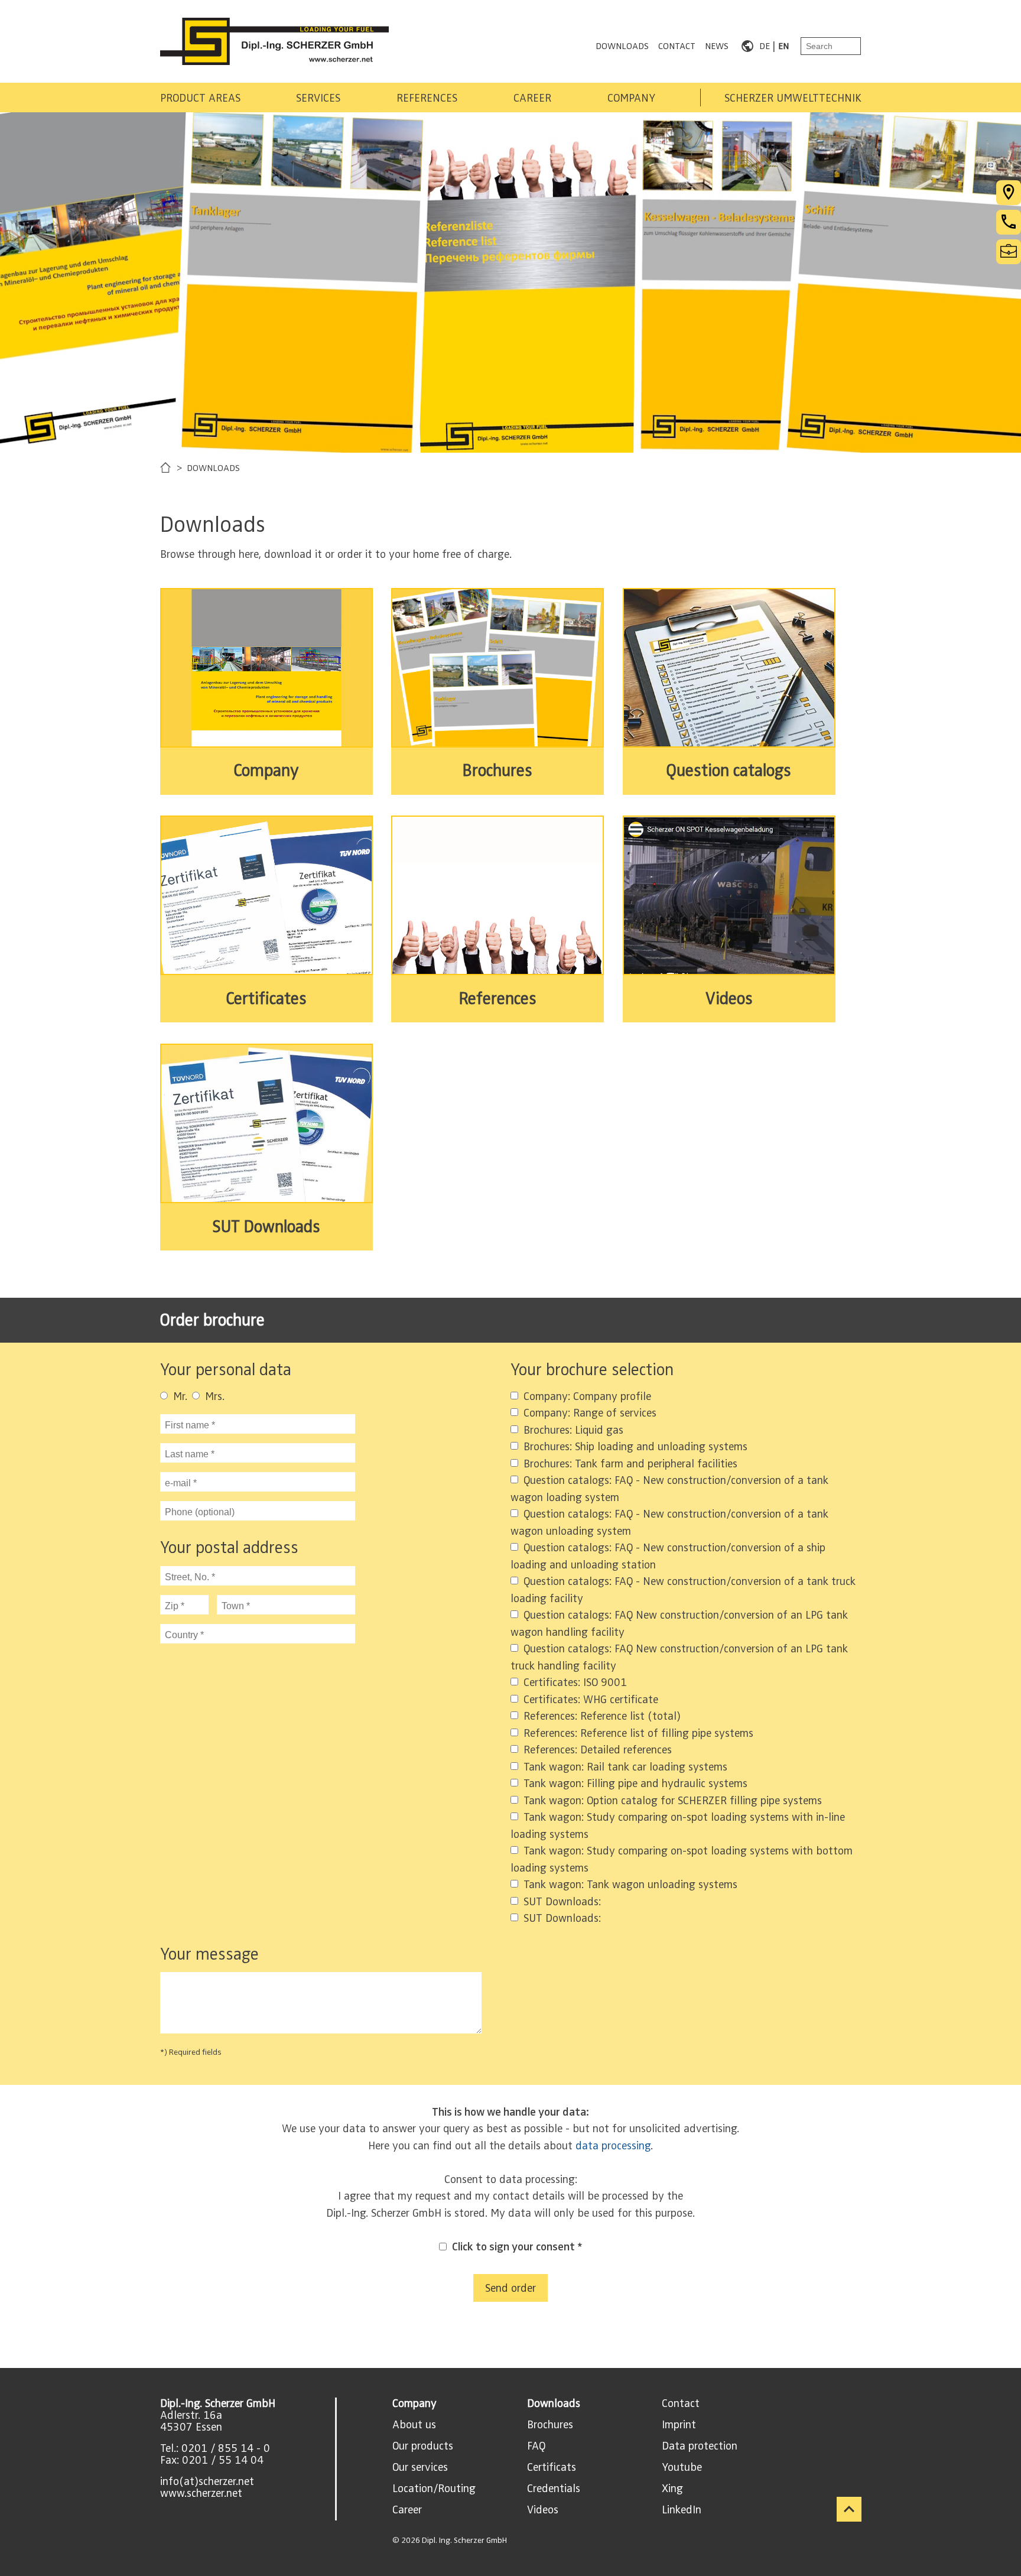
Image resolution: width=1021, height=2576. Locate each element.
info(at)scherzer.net (207, 2481)
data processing (613, 2146)
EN (783, 46)
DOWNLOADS (622, 46)
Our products (423, 2446)
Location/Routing (434, 2489)
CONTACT (677, 46)
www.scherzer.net (201, 2493)
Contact (681, 2403)
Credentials (554, 2489)
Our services (420, 2467)
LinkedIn (682, 2510)
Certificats (552, 2467)
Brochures (550, 2425)
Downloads (554, 2403)
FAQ (536, 2446)
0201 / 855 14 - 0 (226, 2448)
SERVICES (318, 98)
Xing (672, 2489)
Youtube (682, 2467)
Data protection (700, 2446)
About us (414, 2425)
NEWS (717, 46)
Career (407, 2510)
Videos (543, 2510)
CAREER (532, 98)
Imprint (679, 2425)
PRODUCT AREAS (200, 98)
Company (414, 2403)
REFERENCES (427, 98)
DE (765, 46)
